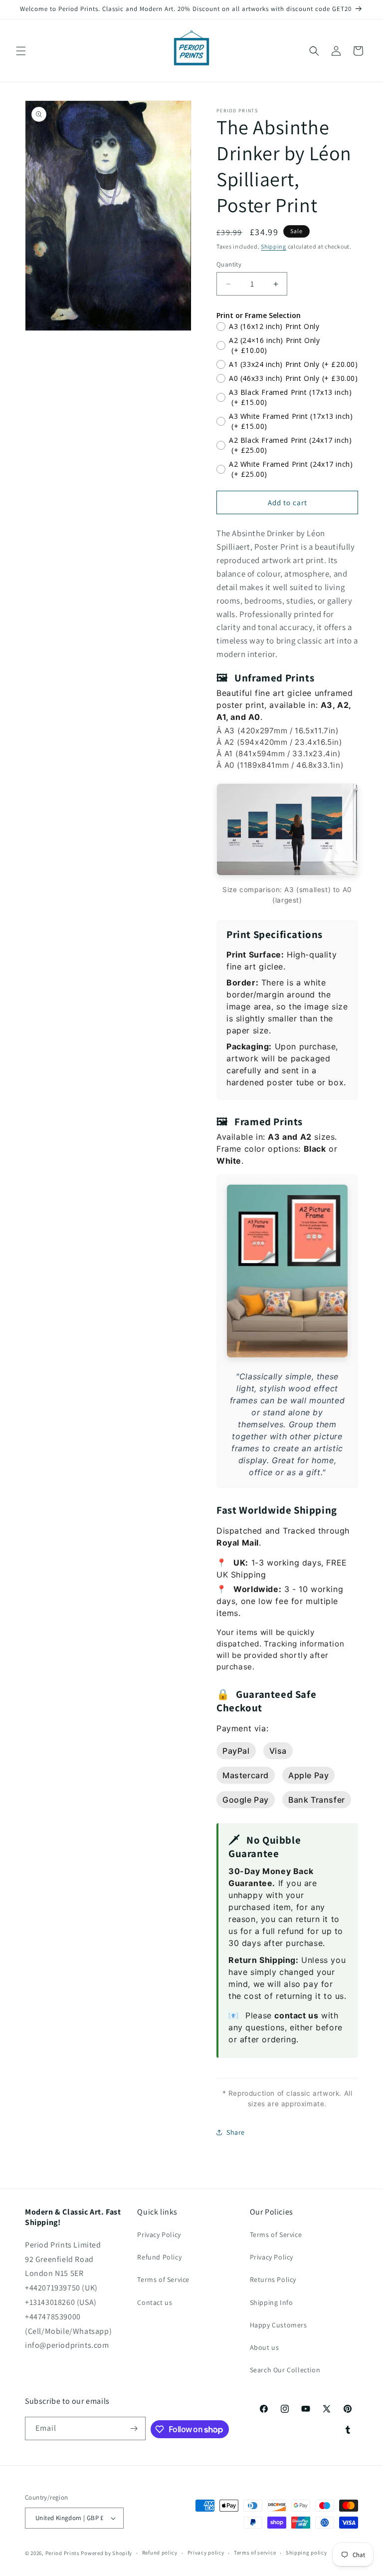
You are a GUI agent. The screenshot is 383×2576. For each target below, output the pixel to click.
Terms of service (255, 2553)
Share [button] (236, 2132)
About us (265, 2347)
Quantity (229, 264)
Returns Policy (273, 2279)
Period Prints (63, 2553)
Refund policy (160, 2553)
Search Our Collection (285, 2370)
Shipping (274, 246)
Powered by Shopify (106, 2553)
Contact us (155, 2302)
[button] (21, 51)
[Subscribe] (134, 2428)
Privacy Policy (159, 2235)
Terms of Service (163, 2279)
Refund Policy (159, 2257)
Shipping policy (306, 2553)
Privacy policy (206, 2553)
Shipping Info (272, 2302)
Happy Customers (279, 2325)
